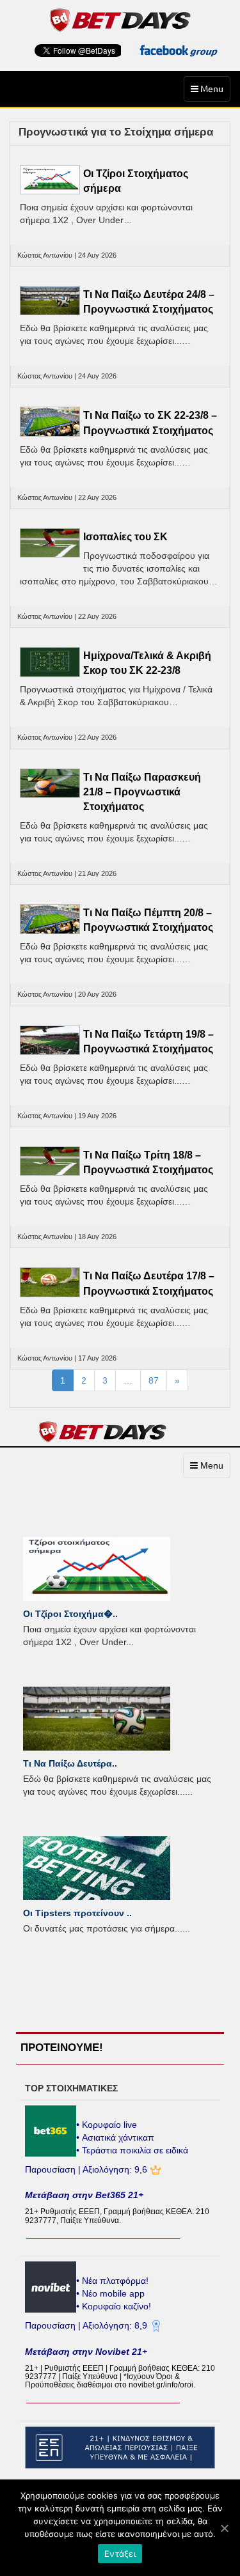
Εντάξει (120, 2554)
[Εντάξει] (224, 2528)
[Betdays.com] (120, 19)
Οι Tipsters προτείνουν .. (77, 1913)
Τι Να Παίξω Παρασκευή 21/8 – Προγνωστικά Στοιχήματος (142, 792)
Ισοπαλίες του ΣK (125, 537)
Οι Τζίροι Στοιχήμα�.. (70, 1614)
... (130, 1642)
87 (154, 1380)
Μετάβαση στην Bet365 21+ (84, 2195)
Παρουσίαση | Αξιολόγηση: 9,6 (87, 2169)
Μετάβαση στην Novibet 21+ (86, 2352)
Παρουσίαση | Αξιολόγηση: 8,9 (87, 2325)
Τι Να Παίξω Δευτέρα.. (70, 1763)
